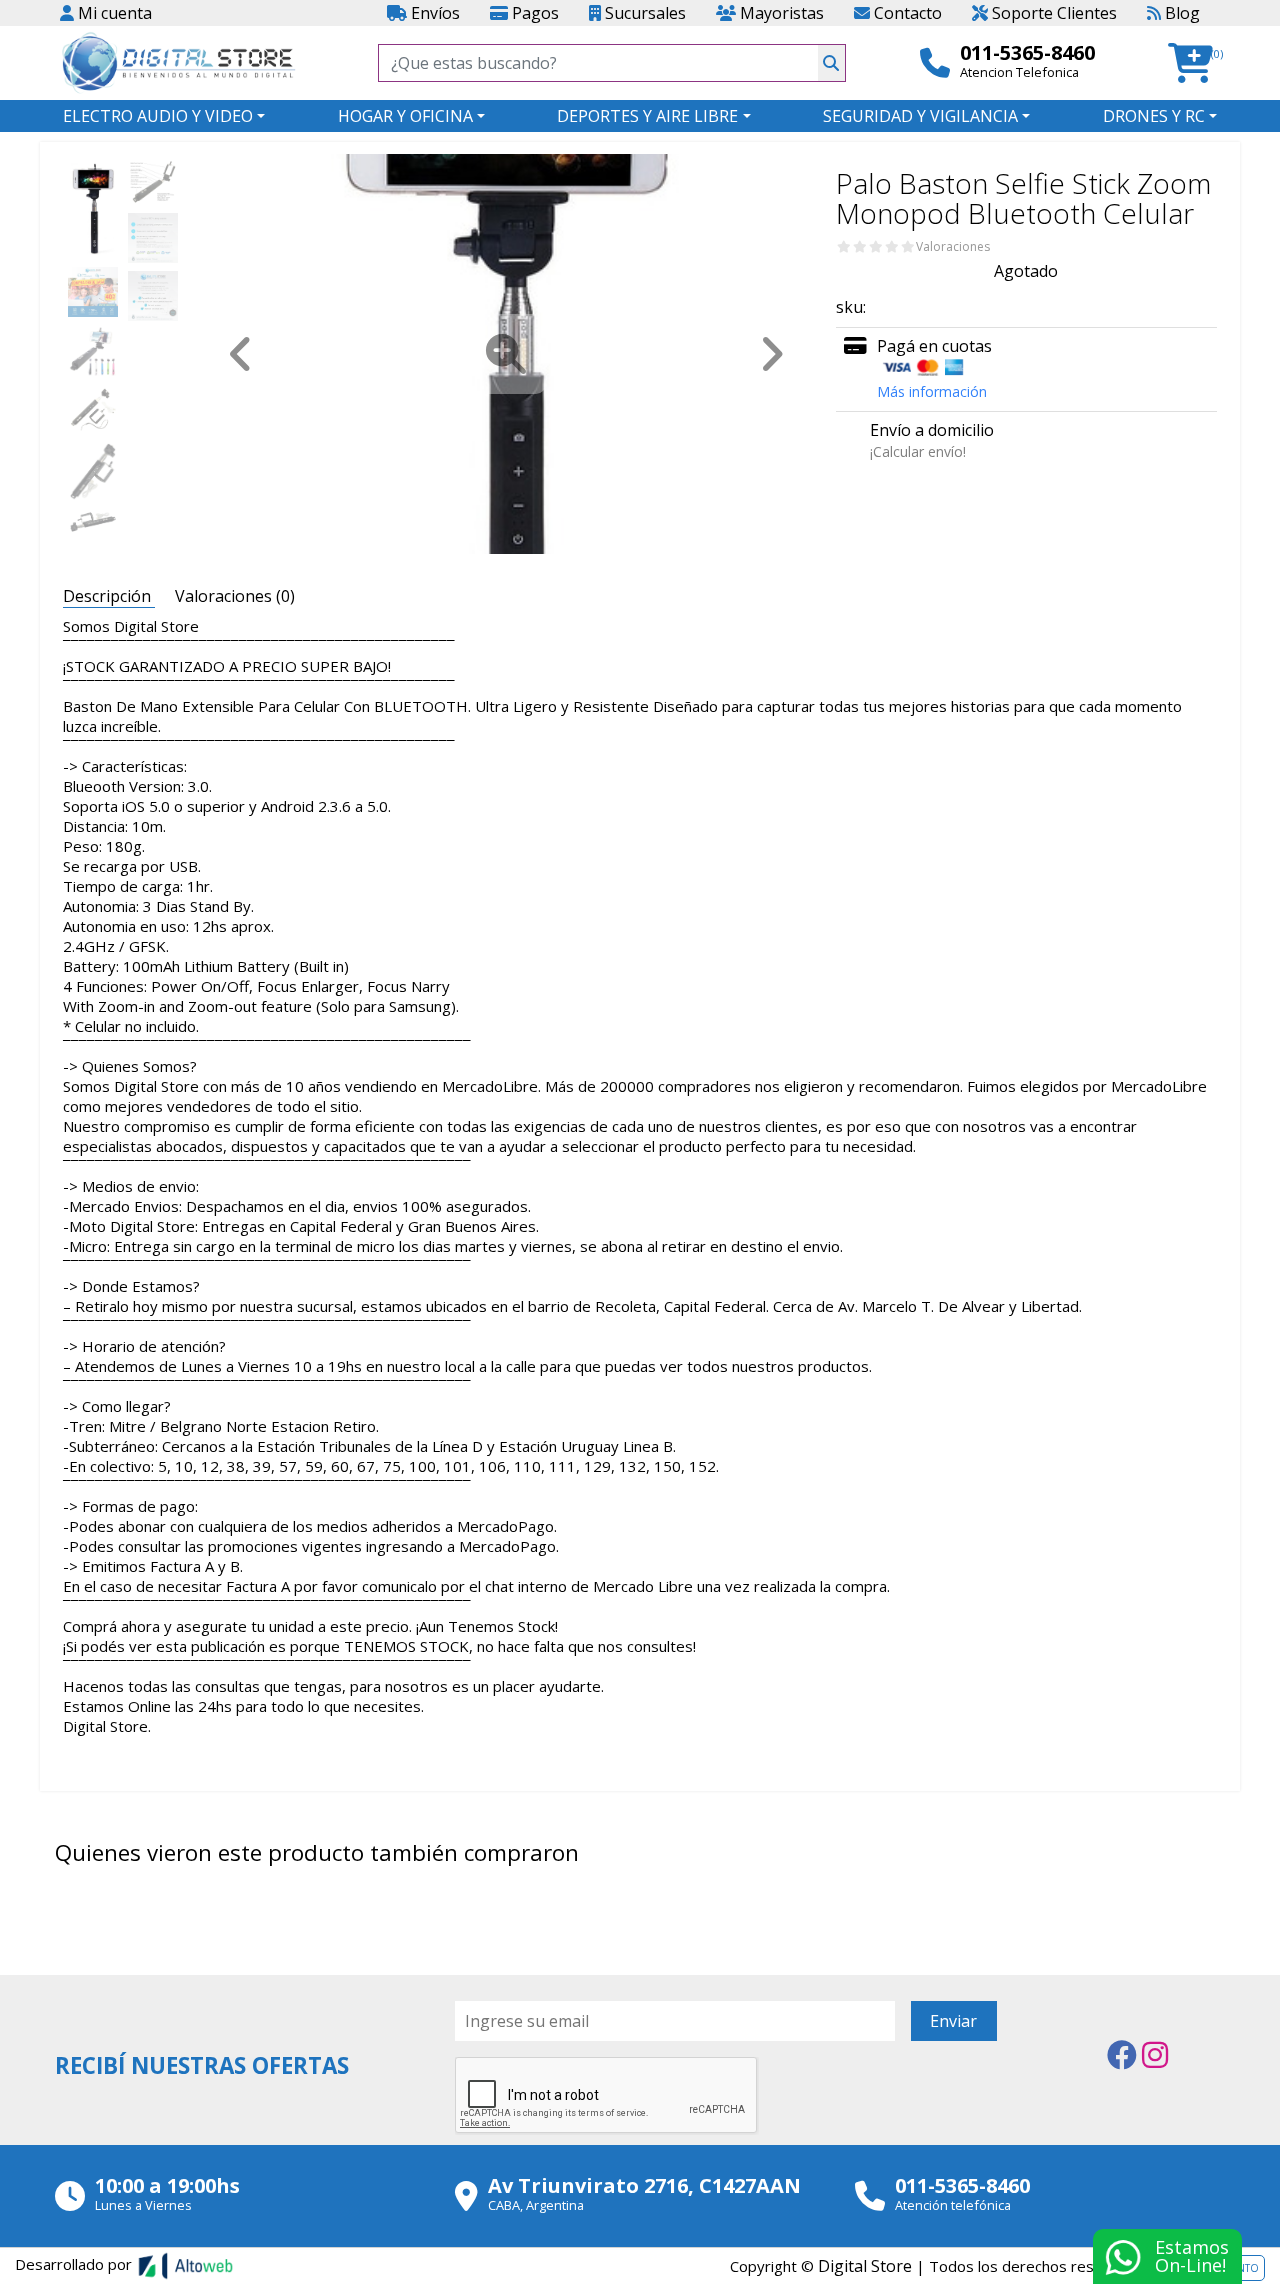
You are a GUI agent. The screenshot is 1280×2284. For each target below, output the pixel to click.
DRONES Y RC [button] (1154, 116)
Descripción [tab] (109, 596)
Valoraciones (953, 247)
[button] (1196, 63)
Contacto (906, 13)
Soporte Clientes (1052, 13)
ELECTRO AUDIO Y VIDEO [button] (158, 116)
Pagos (533, 13)
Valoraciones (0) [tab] (235, 596)
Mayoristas (780, 13)
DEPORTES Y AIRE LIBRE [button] (647, 116)
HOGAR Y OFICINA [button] (405, 116)
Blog (1180, 13)
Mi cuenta (113, 13)
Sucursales (643, 13)
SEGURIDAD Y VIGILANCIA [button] (920, 116)
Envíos (433, 13)
